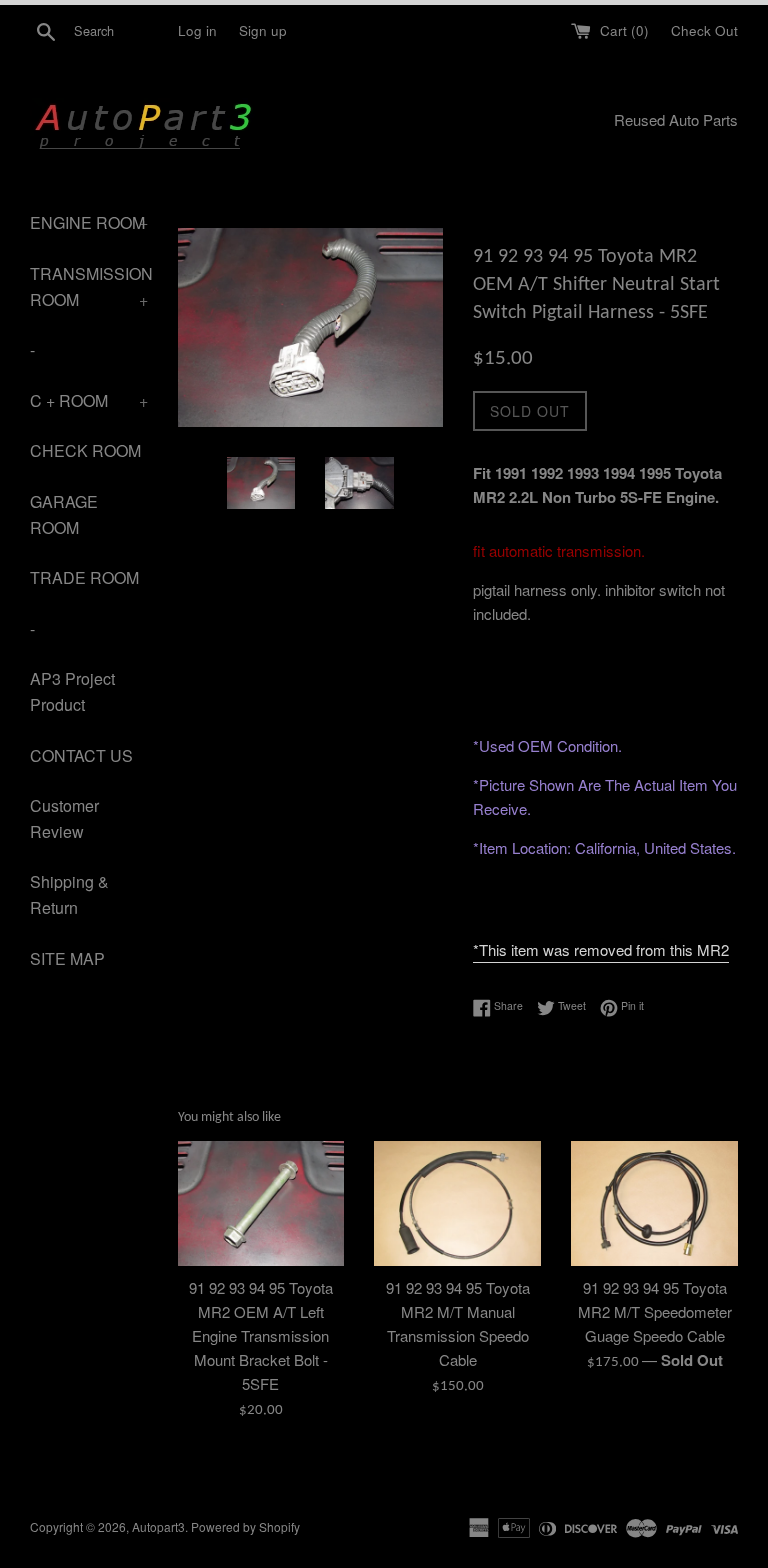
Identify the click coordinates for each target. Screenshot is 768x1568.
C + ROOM (89, 400)
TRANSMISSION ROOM (89, 286)
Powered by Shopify (245, 1526)
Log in (197, 30)
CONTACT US (81, 755)
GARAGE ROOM (64, 514)
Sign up (263, 30)
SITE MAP (67, 958)
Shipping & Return (69, 894)
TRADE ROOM (84, 577)
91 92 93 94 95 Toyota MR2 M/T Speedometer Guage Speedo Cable (655, 1311)
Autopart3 (158, 1526)
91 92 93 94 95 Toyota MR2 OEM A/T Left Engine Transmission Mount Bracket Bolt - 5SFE (261, 1335)
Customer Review (64, 818)
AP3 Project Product (72, 691)
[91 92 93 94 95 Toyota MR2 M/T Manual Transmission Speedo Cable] (457, 1203)
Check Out (704, 30)
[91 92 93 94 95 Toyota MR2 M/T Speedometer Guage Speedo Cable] (654, 1203)
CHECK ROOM (85, 450)
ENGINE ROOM (89, 222)
